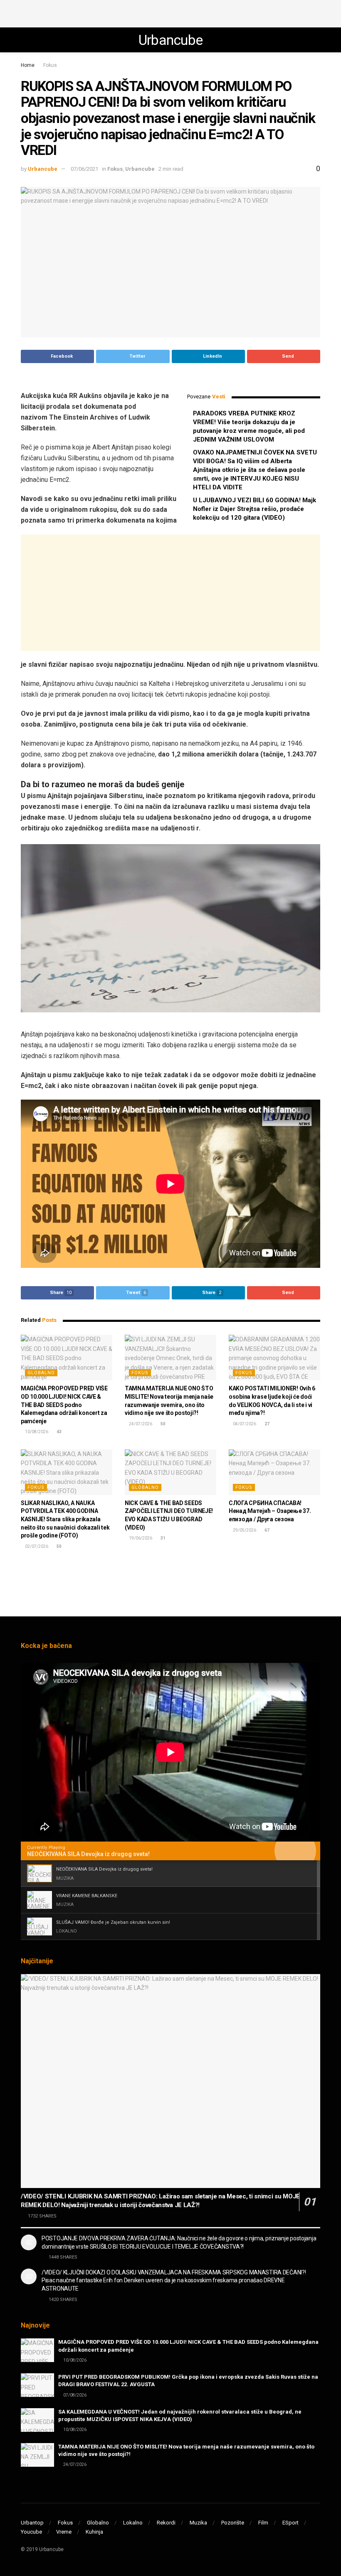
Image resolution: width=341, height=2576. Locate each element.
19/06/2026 (140, 1538)
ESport (290, 2523)
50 (163, 1424)
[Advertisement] (170, 12)
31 (163, 1538)
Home (28, 65)
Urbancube (171, 40)
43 (59, 1432)
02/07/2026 (36, 1546)
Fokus (50, 65)
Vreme (64, 2532)
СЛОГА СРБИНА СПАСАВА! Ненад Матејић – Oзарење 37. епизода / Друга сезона (270, 1511)
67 (267, 1530)
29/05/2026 (244, 1530)
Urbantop (32, 2523)
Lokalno (133, 2523)
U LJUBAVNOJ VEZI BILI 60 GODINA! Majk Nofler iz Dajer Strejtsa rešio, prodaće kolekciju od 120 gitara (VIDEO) (255, 509)
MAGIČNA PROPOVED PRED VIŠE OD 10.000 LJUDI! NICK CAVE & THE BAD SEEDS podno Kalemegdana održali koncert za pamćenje (64, 1405)
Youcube (31, 2532)
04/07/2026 (244, 1424)
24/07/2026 (140, 1424)
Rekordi (166, 2523)
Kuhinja (94, 2532)
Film (263, 2523)
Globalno (41, 1373)
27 (267, 1424)
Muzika (198, 2523)
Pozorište (233, 2523)
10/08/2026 (36, 1432)
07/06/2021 (84, 169)
